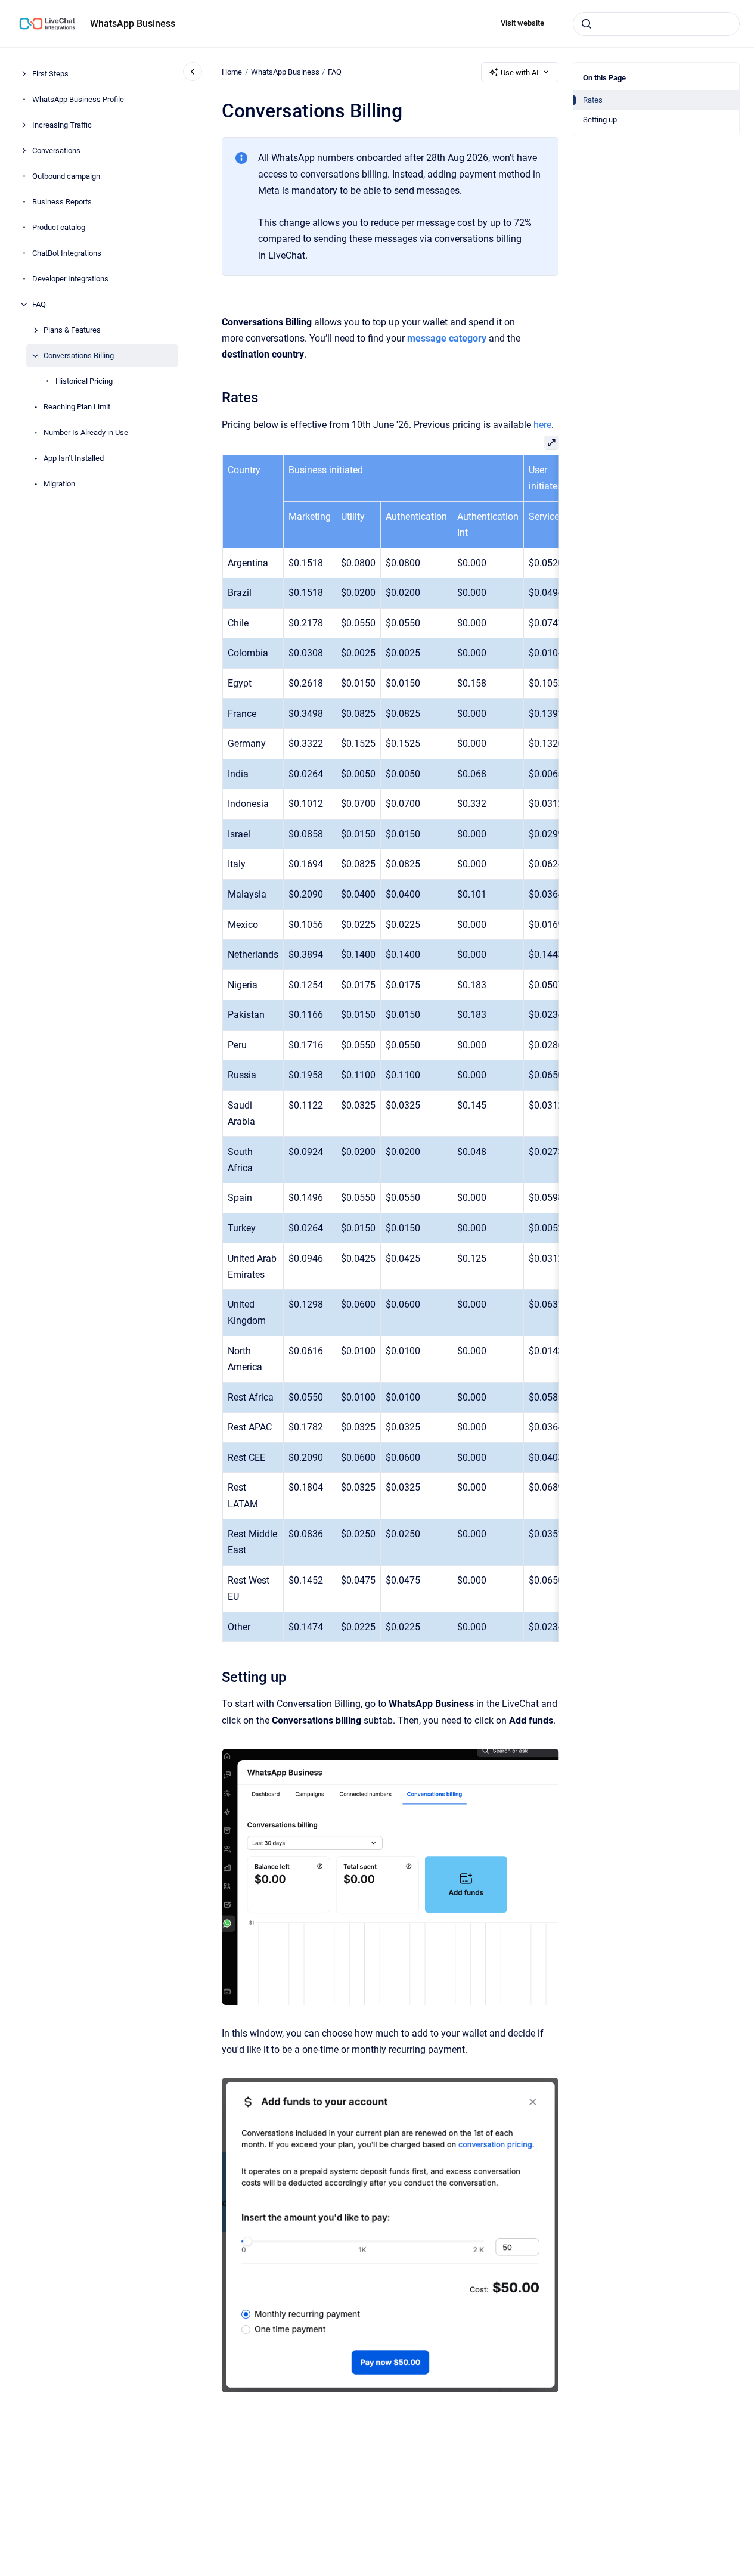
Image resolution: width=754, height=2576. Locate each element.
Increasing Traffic (62, 125)
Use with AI (520, 72)
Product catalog (59, 227)
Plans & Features (72, 330)
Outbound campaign (66, 176)
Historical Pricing (84, 381)
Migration (59, 484)
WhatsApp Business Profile (78, 99)
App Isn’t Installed (74, 458)
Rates (593, 100)
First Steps (50, 74)
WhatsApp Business (133, 24)
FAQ (39, 304)
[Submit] (587, 24)
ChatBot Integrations (67, 253)
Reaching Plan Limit (77, 407)
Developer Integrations (70, 279)
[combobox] (656, 24)
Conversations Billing (79, 356)
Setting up (600, 120)
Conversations (56, 150)
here (542, 425)
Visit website (522, 23)
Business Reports (62, 202)
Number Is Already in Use (86, 432)
